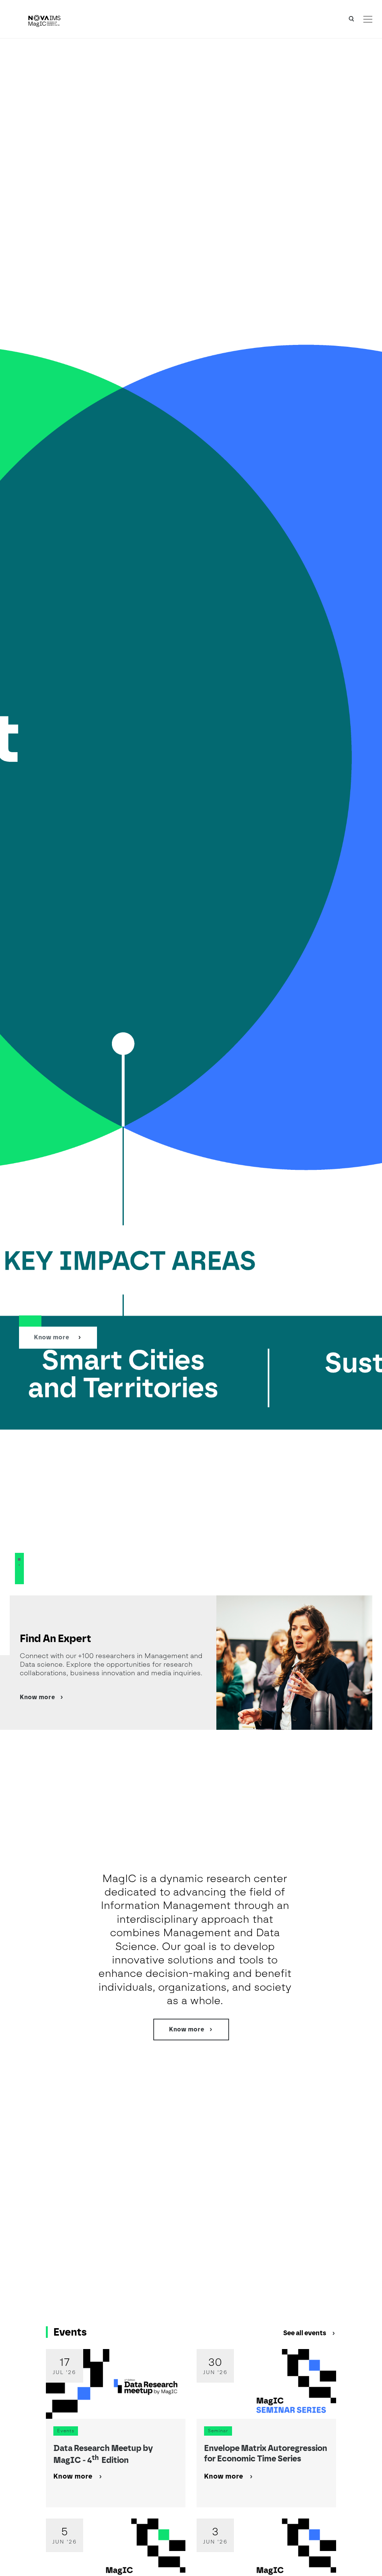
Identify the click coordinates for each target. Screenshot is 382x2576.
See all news (342, 2100)
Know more (52, 1337)
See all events (305, 2333)
